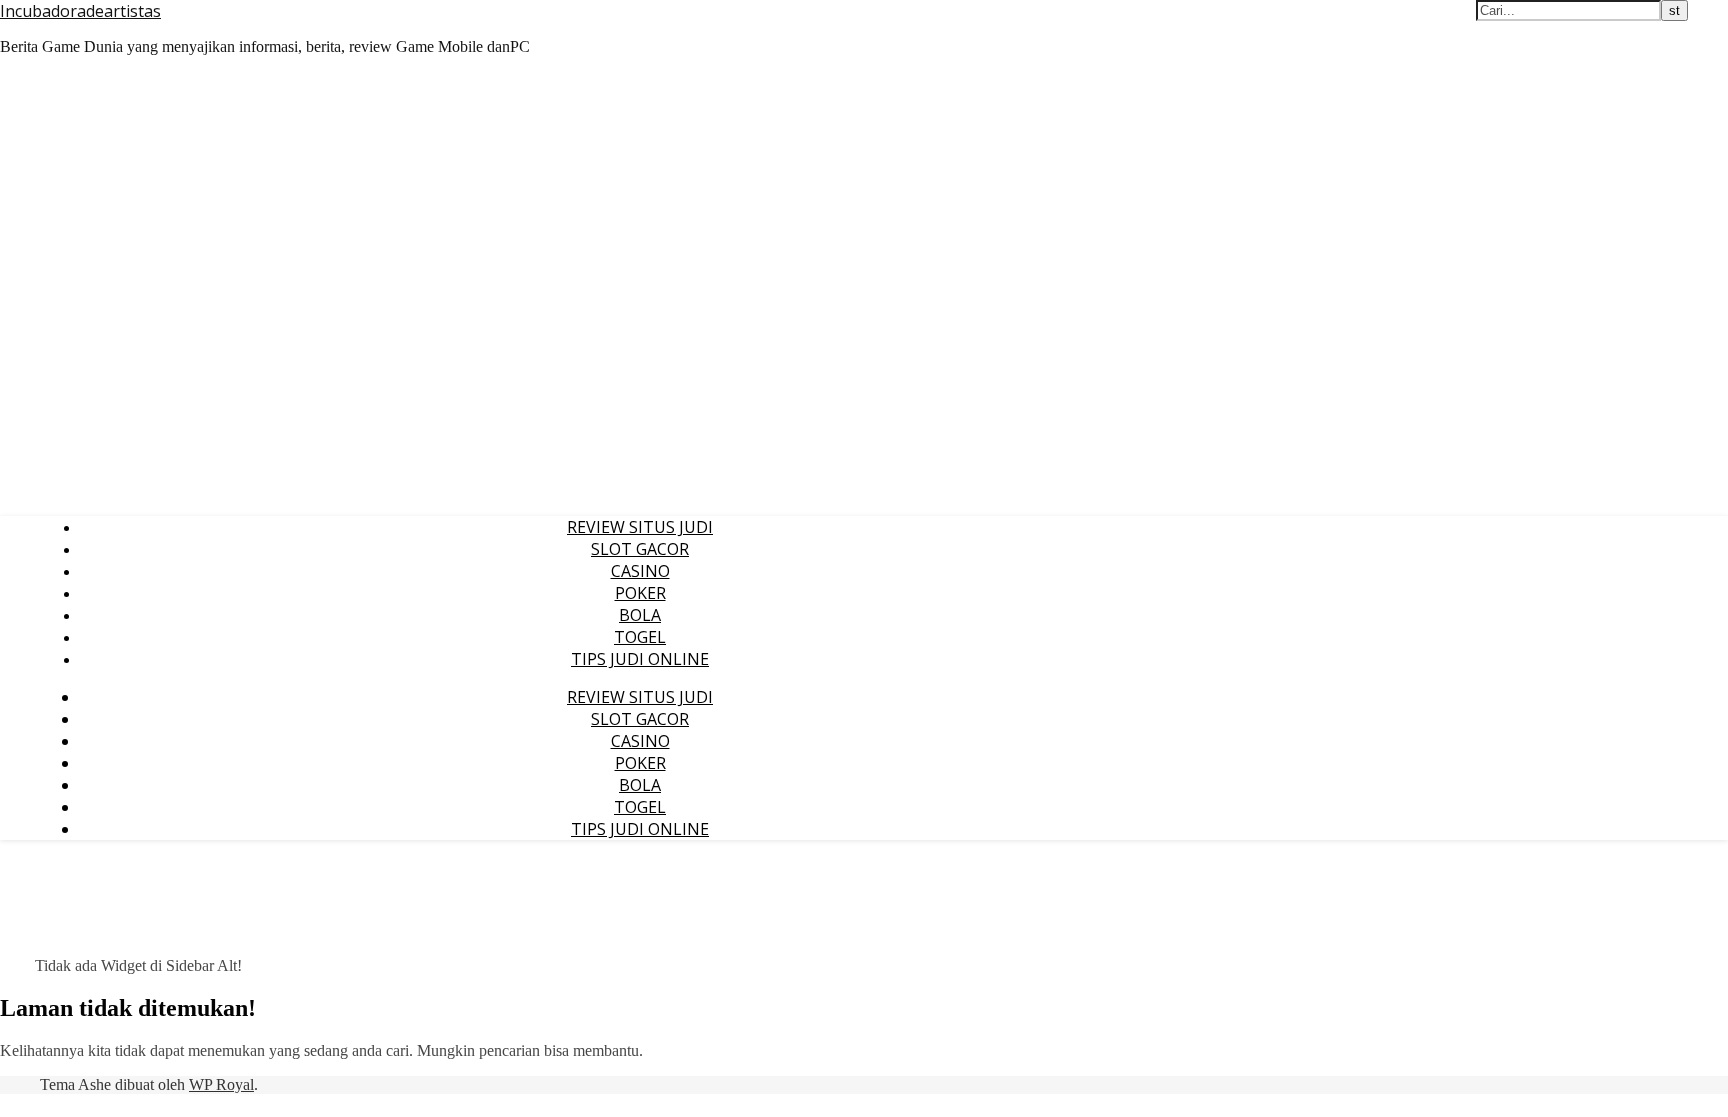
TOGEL (640, 637)
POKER (640, 593)
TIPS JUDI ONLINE (640, 659)
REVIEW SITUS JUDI (640, 527)
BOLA (640, 615)
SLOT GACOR (640, 549)
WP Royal (221, 1084)
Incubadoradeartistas (80, 11)
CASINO (640, 571)
